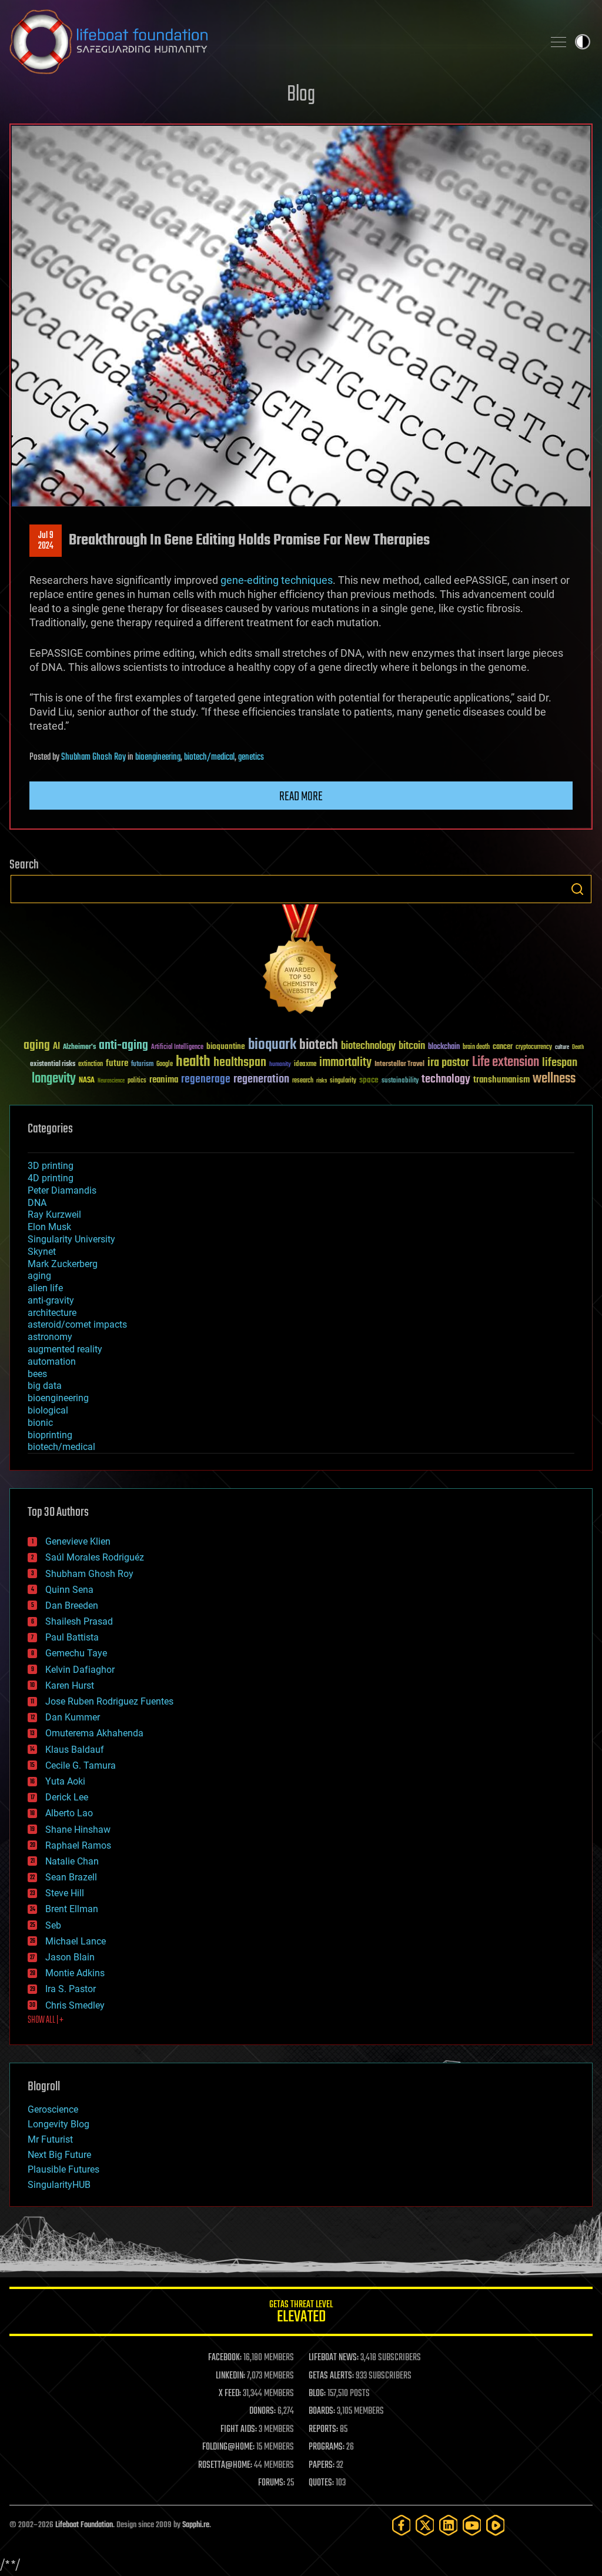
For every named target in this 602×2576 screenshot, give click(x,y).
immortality (345, 1063)
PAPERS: (322, 2465)
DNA (37, 1203)
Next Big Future (59, 2155)
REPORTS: (323, 2430)
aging (37, 1046)
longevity (54, 1079)
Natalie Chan (72, 1861)
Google (165, 1065)
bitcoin (412, 1046)
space (369, 1080)
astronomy (50, 1337)
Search (577, 889)
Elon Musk (49, 1227)
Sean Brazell (71, 1877)
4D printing (51, 1178)
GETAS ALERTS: (331, 2376)
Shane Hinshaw (78, 1830)
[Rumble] (496, 2525)
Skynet (42, 1252)
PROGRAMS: (327, 2447)
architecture (52, 1313)
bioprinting (50, 1435)
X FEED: (230, 2394)
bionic (40, 1423)
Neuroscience (111, 1082)
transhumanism (501, 1080)
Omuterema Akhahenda (94, 1733)
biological (48, 1410)
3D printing (51, 1166)
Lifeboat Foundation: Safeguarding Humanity (272, 42)
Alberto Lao (69, 1813)
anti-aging (123, 1046)
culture (562, 1048)
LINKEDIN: (230, 2376)
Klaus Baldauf (75, 1750)
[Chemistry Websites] (301, 962)
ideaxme (305, 1065)
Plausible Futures (63, 2169)
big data (45, 1386)
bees (37, 1374)
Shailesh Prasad (79, 1621)
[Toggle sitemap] (558, 42)
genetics (251, 757)
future (117, 1063)
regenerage (206, 1080)
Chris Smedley (75, 2005)
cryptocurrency (534, 1048)
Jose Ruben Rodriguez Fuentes (109, 1701)
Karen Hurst (70, 1685)
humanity (280, 1065)
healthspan (240, 1063)
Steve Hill (65, 1893)
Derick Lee (67, 1797)
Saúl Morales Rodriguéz (95, 1557)
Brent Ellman (72, 1909)
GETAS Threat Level (301, 2313)
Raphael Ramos (78, 1845)
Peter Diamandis (62, 1190)
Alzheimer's (79, 1048)
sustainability (400, 1081)
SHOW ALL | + (46, 2020)
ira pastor (448, 1063)
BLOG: (317, 2394)
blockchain (444, 1047)
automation (52, 1361)
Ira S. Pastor (71, 1989)
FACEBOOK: (225, 2358)
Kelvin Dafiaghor (80, 1670)
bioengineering (158, 757)
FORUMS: (272, 2483)
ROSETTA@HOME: (225, 2465)
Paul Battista (72, 1637)
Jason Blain (70, 1957)
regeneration (261, 1079)
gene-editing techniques (277, 580)
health (193, 1062)
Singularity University (71, 1239)
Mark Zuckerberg (63, 1264)
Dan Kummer (73, 1717)
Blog (301, 95)
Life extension (506, 1063)
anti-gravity (51, 1300)
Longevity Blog (58, 2124)
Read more (301, 797)
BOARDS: (322, 2411)
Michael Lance (76, 1941)
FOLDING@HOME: (228, 2447)
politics (137, 1081)
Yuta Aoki (65, 1781)
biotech (319, 1045)
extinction (91, 1065)
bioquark (272, 1045)
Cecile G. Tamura (81, 1765)
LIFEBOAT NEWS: (334, 2358)
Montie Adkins (75, 1973)
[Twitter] (425, 2525)
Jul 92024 (46, 541)
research (303, 1081)
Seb (53, 1925)
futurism (142, 1065)
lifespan (560, 1063)
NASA (87, 1081)
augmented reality (65, 1349)
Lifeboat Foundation (84, 2525)
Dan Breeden (72, 1606)
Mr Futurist (50, 2139)
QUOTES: (321, 2483)
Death (578, 1048)
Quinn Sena (69, 1590)
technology (446, 1080)
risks (322, 1081)
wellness (554, 1079)
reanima (164, 1080)
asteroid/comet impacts (77, 1324)
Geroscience (53, 2109)
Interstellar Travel (399, 1065)
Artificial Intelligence (177, 1048)
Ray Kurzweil (54, 1215)
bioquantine (226, 1046)
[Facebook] (402, 2525)
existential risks (53, 1065)
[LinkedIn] (449, 2525)
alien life (45, 1288)
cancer (503, 1047)
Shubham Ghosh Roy (93, 757)
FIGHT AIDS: (239, 2430)
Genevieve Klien (78, 1541)
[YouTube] (472, 2525)
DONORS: (262, 2411)
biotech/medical (209, 757)
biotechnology (368, 1046)
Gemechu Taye (76, 1653)
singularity (343, 1081)
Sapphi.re (196, 2525)
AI (56, 1047)
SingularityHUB (59, 2185)
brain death (476, 1048)
